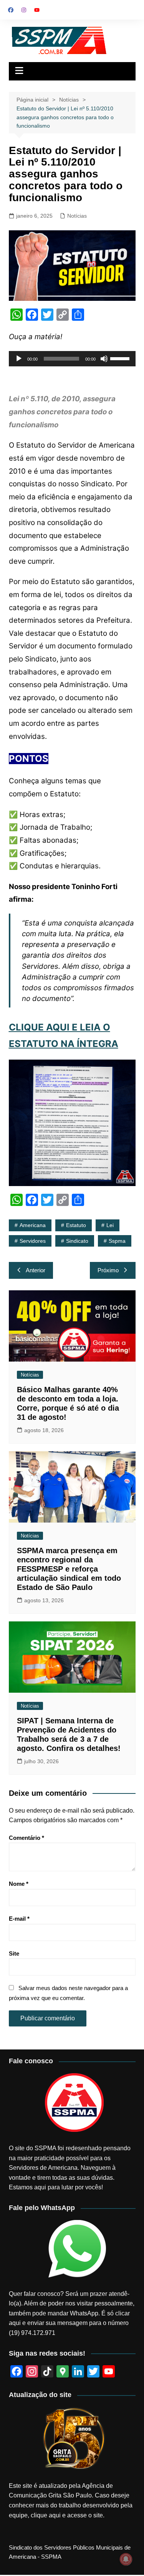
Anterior (36, 1270)
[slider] (121, 358)
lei (110, 1225)
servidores (33, 1241)
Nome (19, 1884)
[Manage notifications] (126, 2559)
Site (14, 1953)
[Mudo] (104, 359)
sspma (117, 1241)
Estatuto (76, 1225)
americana (33, 1225)
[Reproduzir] (19, 359)
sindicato (77, 1241)
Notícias (77, 216)
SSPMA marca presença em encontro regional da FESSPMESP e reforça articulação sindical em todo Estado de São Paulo (69, 1569)
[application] (72, 359)
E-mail (19, 1919)
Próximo (108, 1270)
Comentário (26, 1838)
